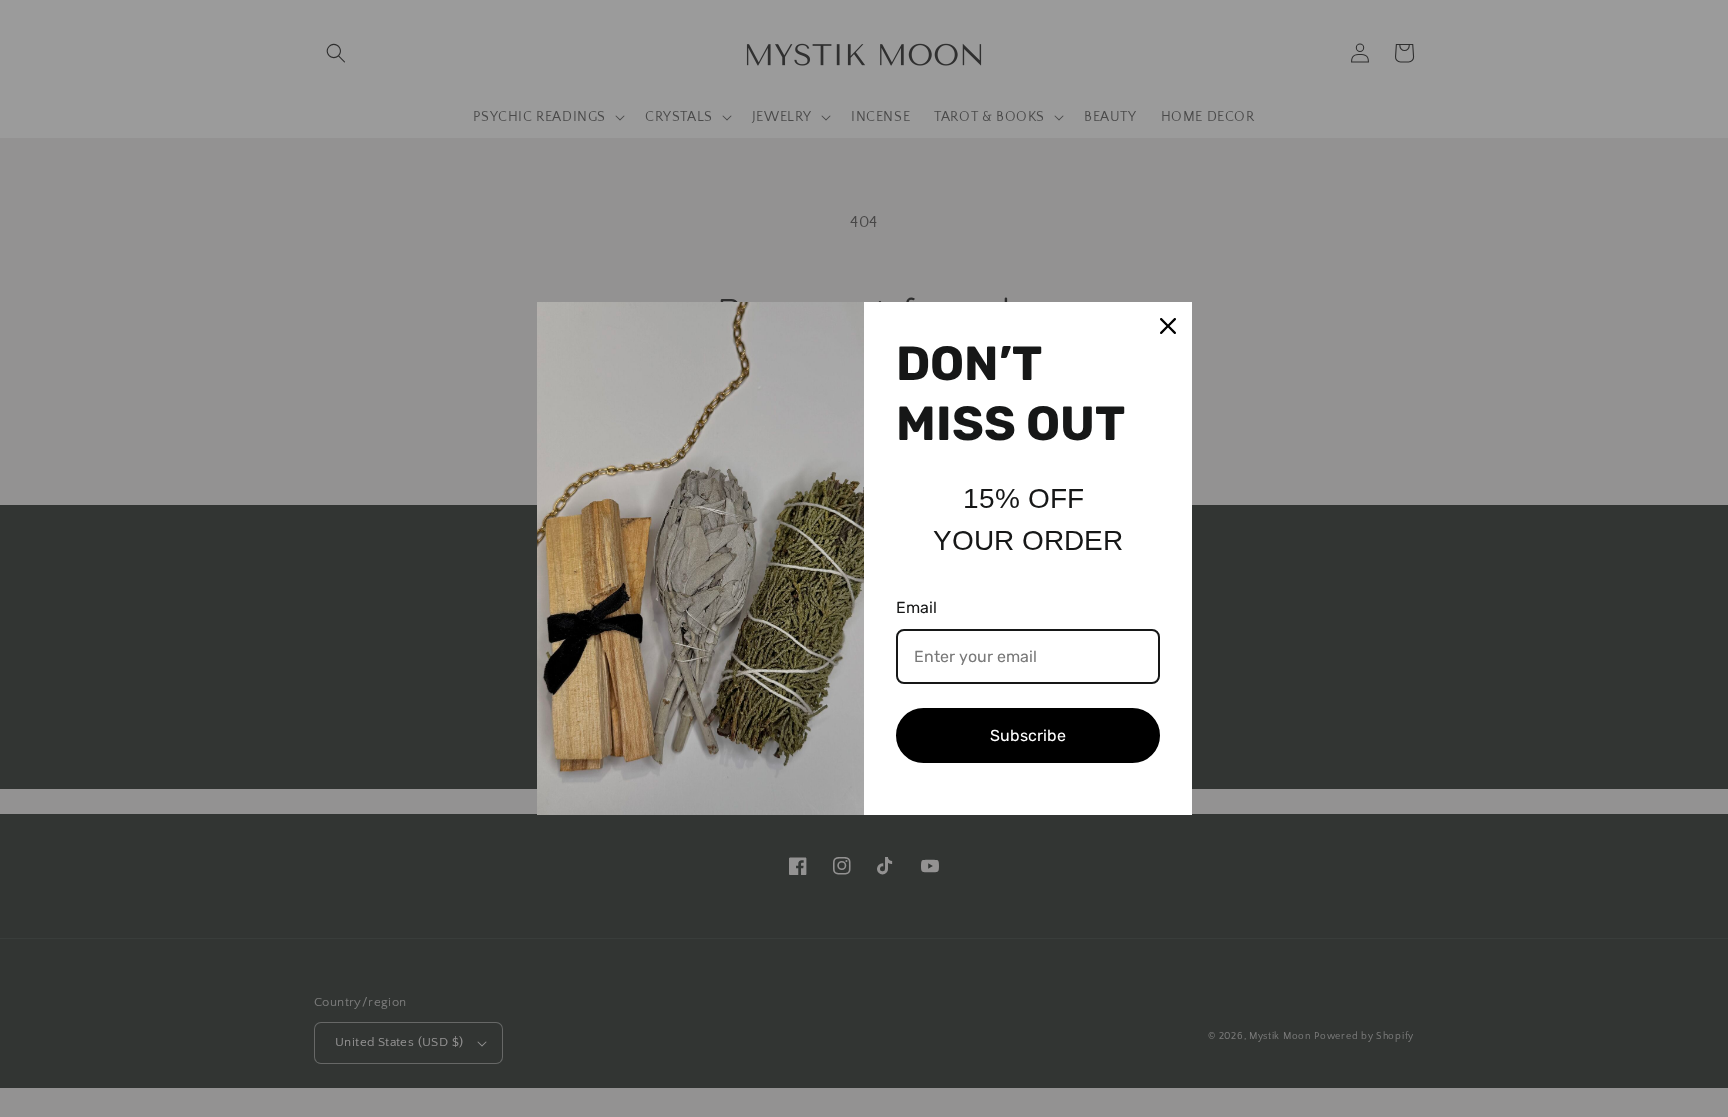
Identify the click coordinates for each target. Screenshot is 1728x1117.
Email (916, 607)
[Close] (1168, 326)
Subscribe (1028, 735)
